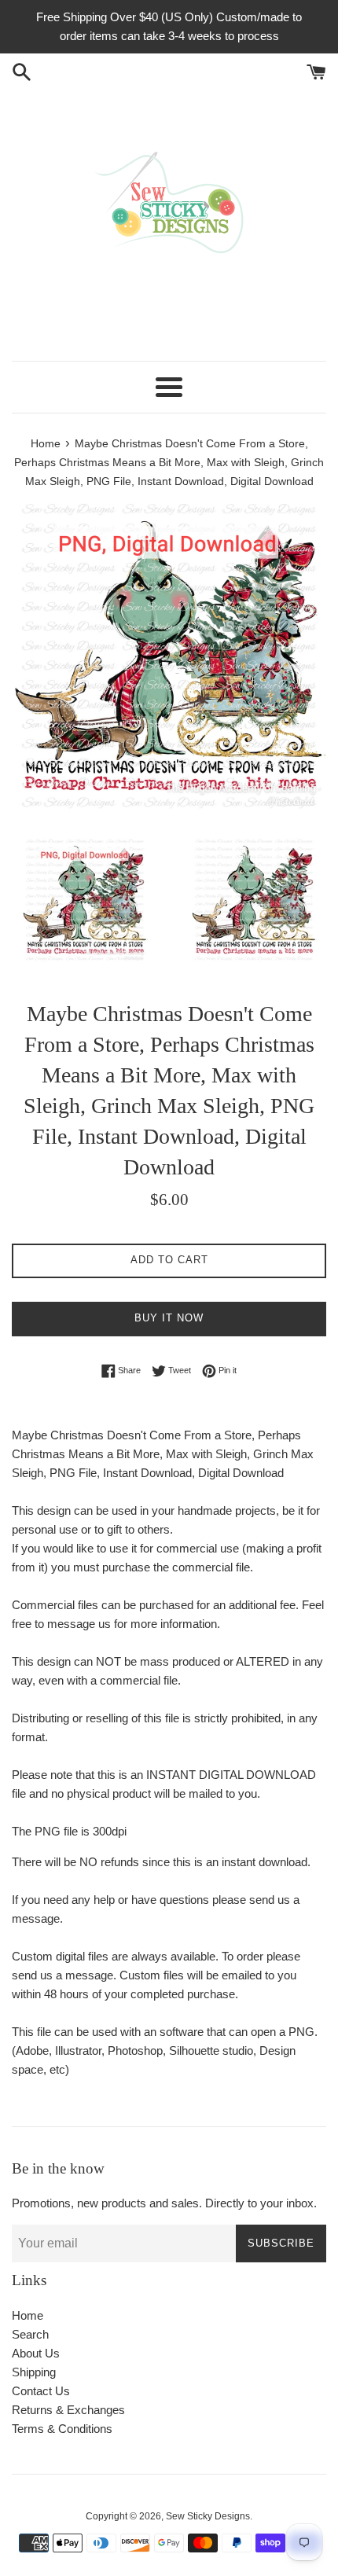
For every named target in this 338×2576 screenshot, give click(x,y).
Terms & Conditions (62, 2429)
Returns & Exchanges (68, 2410)
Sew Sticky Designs (208, 2516)
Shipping (34, 2372)
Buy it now (169, 1318)
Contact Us (41, 2391)
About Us (36, 2353)
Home (28, 2315)
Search (30, 2334)
